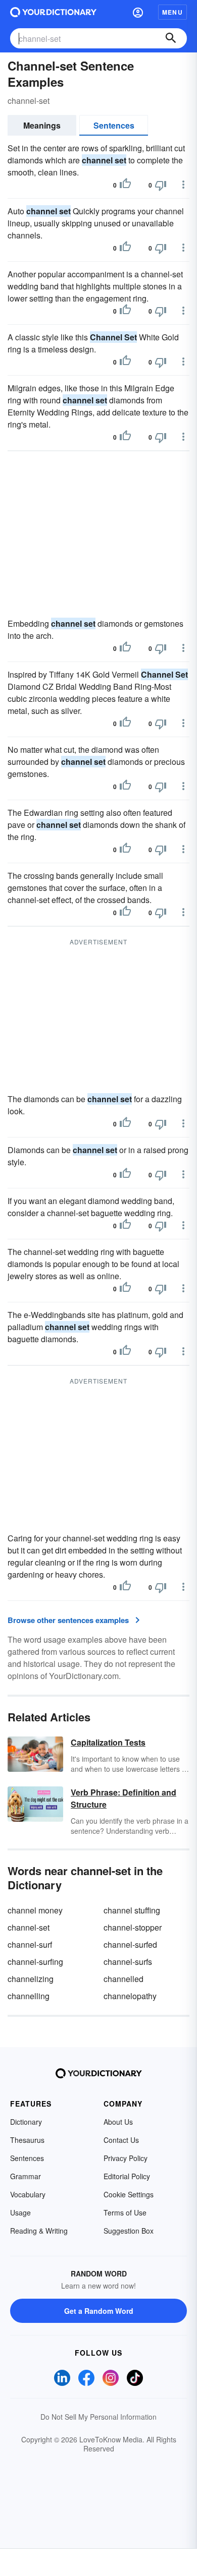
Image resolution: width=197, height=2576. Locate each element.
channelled (124, 1979)
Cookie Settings (129, 2194)
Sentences (114, 125)
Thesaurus (27, 2140)
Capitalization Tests (108, 1742)
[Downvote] (161, 185)
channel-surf (30, 1944)
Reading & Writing (39, 2231)
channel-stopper (133, 1927)
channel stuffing (132, 1910)
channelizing (31, 1979)
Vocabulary (28, 2194)
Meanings (42, 125)
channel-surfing (35, 1962)
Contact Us (121, 2140)
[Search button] (171, 38)
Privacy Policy (126, 2158)
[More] (183, 185)
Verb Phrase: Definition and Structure (124, 1798)
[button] (138, 12)
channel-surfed (130, 1944)
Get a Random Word (99, 2311)
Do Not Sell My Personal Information (98, 2417)
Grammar (26, 2176)
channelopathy (130, 1996)
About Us (118, 2122)
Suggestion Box (129, 2231)
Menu (173, 12)
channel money (35, 1910)
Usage (20, 2212)
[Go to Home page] (53, 12)
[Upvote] (125, 185)
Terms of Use (125, 2212)
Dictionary (26, 2122)
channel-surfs (128, 1962)
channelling (29, 1996)
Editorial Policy (127, 2176)
